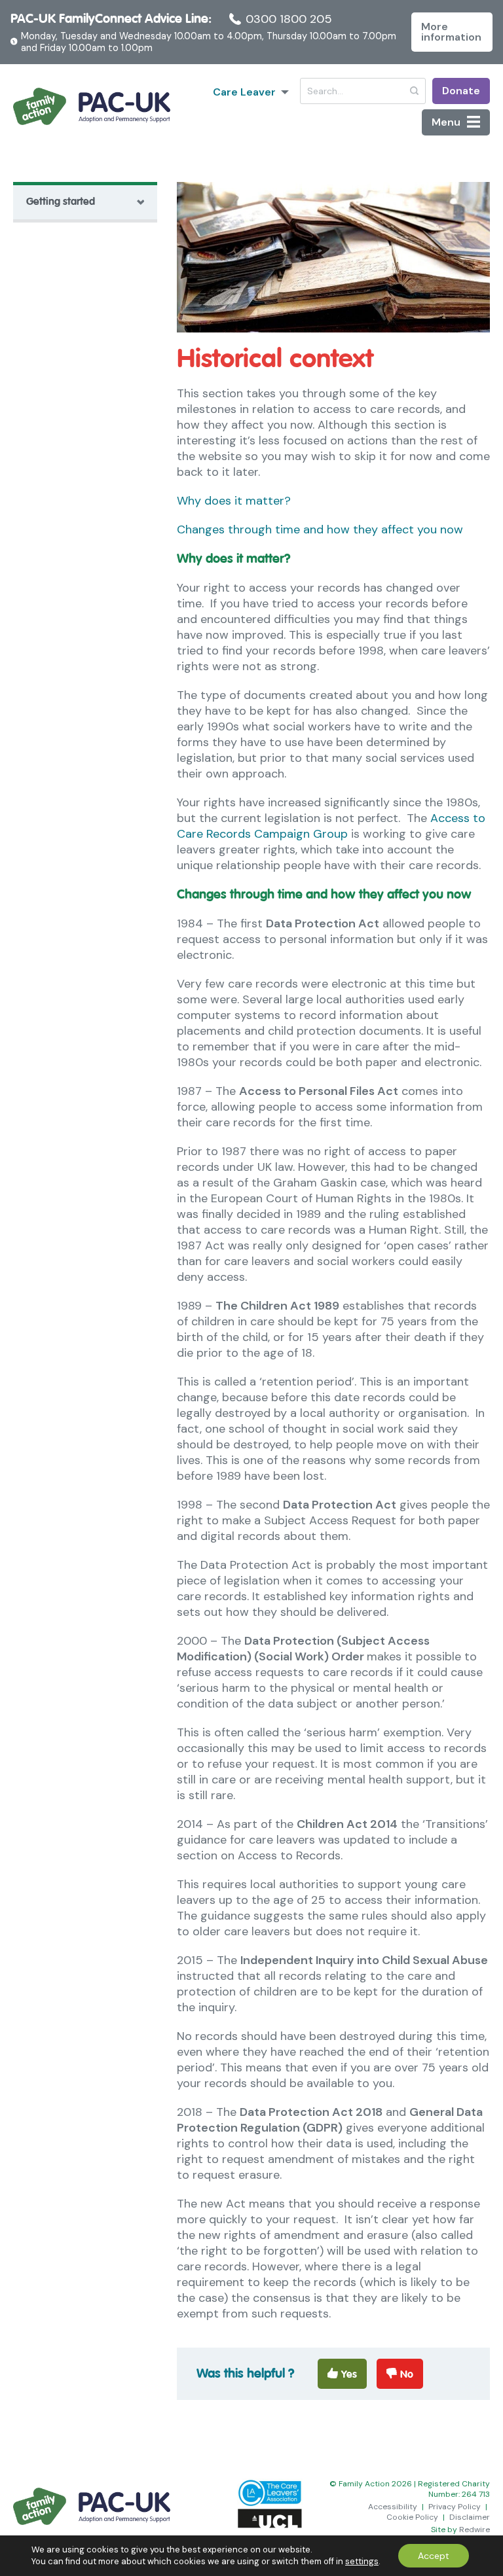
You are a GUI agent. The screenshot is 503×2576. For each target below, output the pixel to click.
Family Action (92, 107)
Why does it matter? (234, 501)
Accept (434, 2556)
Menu (446, 122)
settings (362, 2561)
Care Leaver (244, 92)
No (407, 2374)
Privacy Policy (455, 2507)
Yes (349, 2374)
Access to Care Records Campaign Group (331, 826)
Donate (461, 91)
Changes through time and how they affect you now (320, 529)
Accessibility (393, 2507)
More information (451, 32)
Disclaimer (470, 2517)
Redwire (475, 2530)
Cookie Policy (412, 2517)
